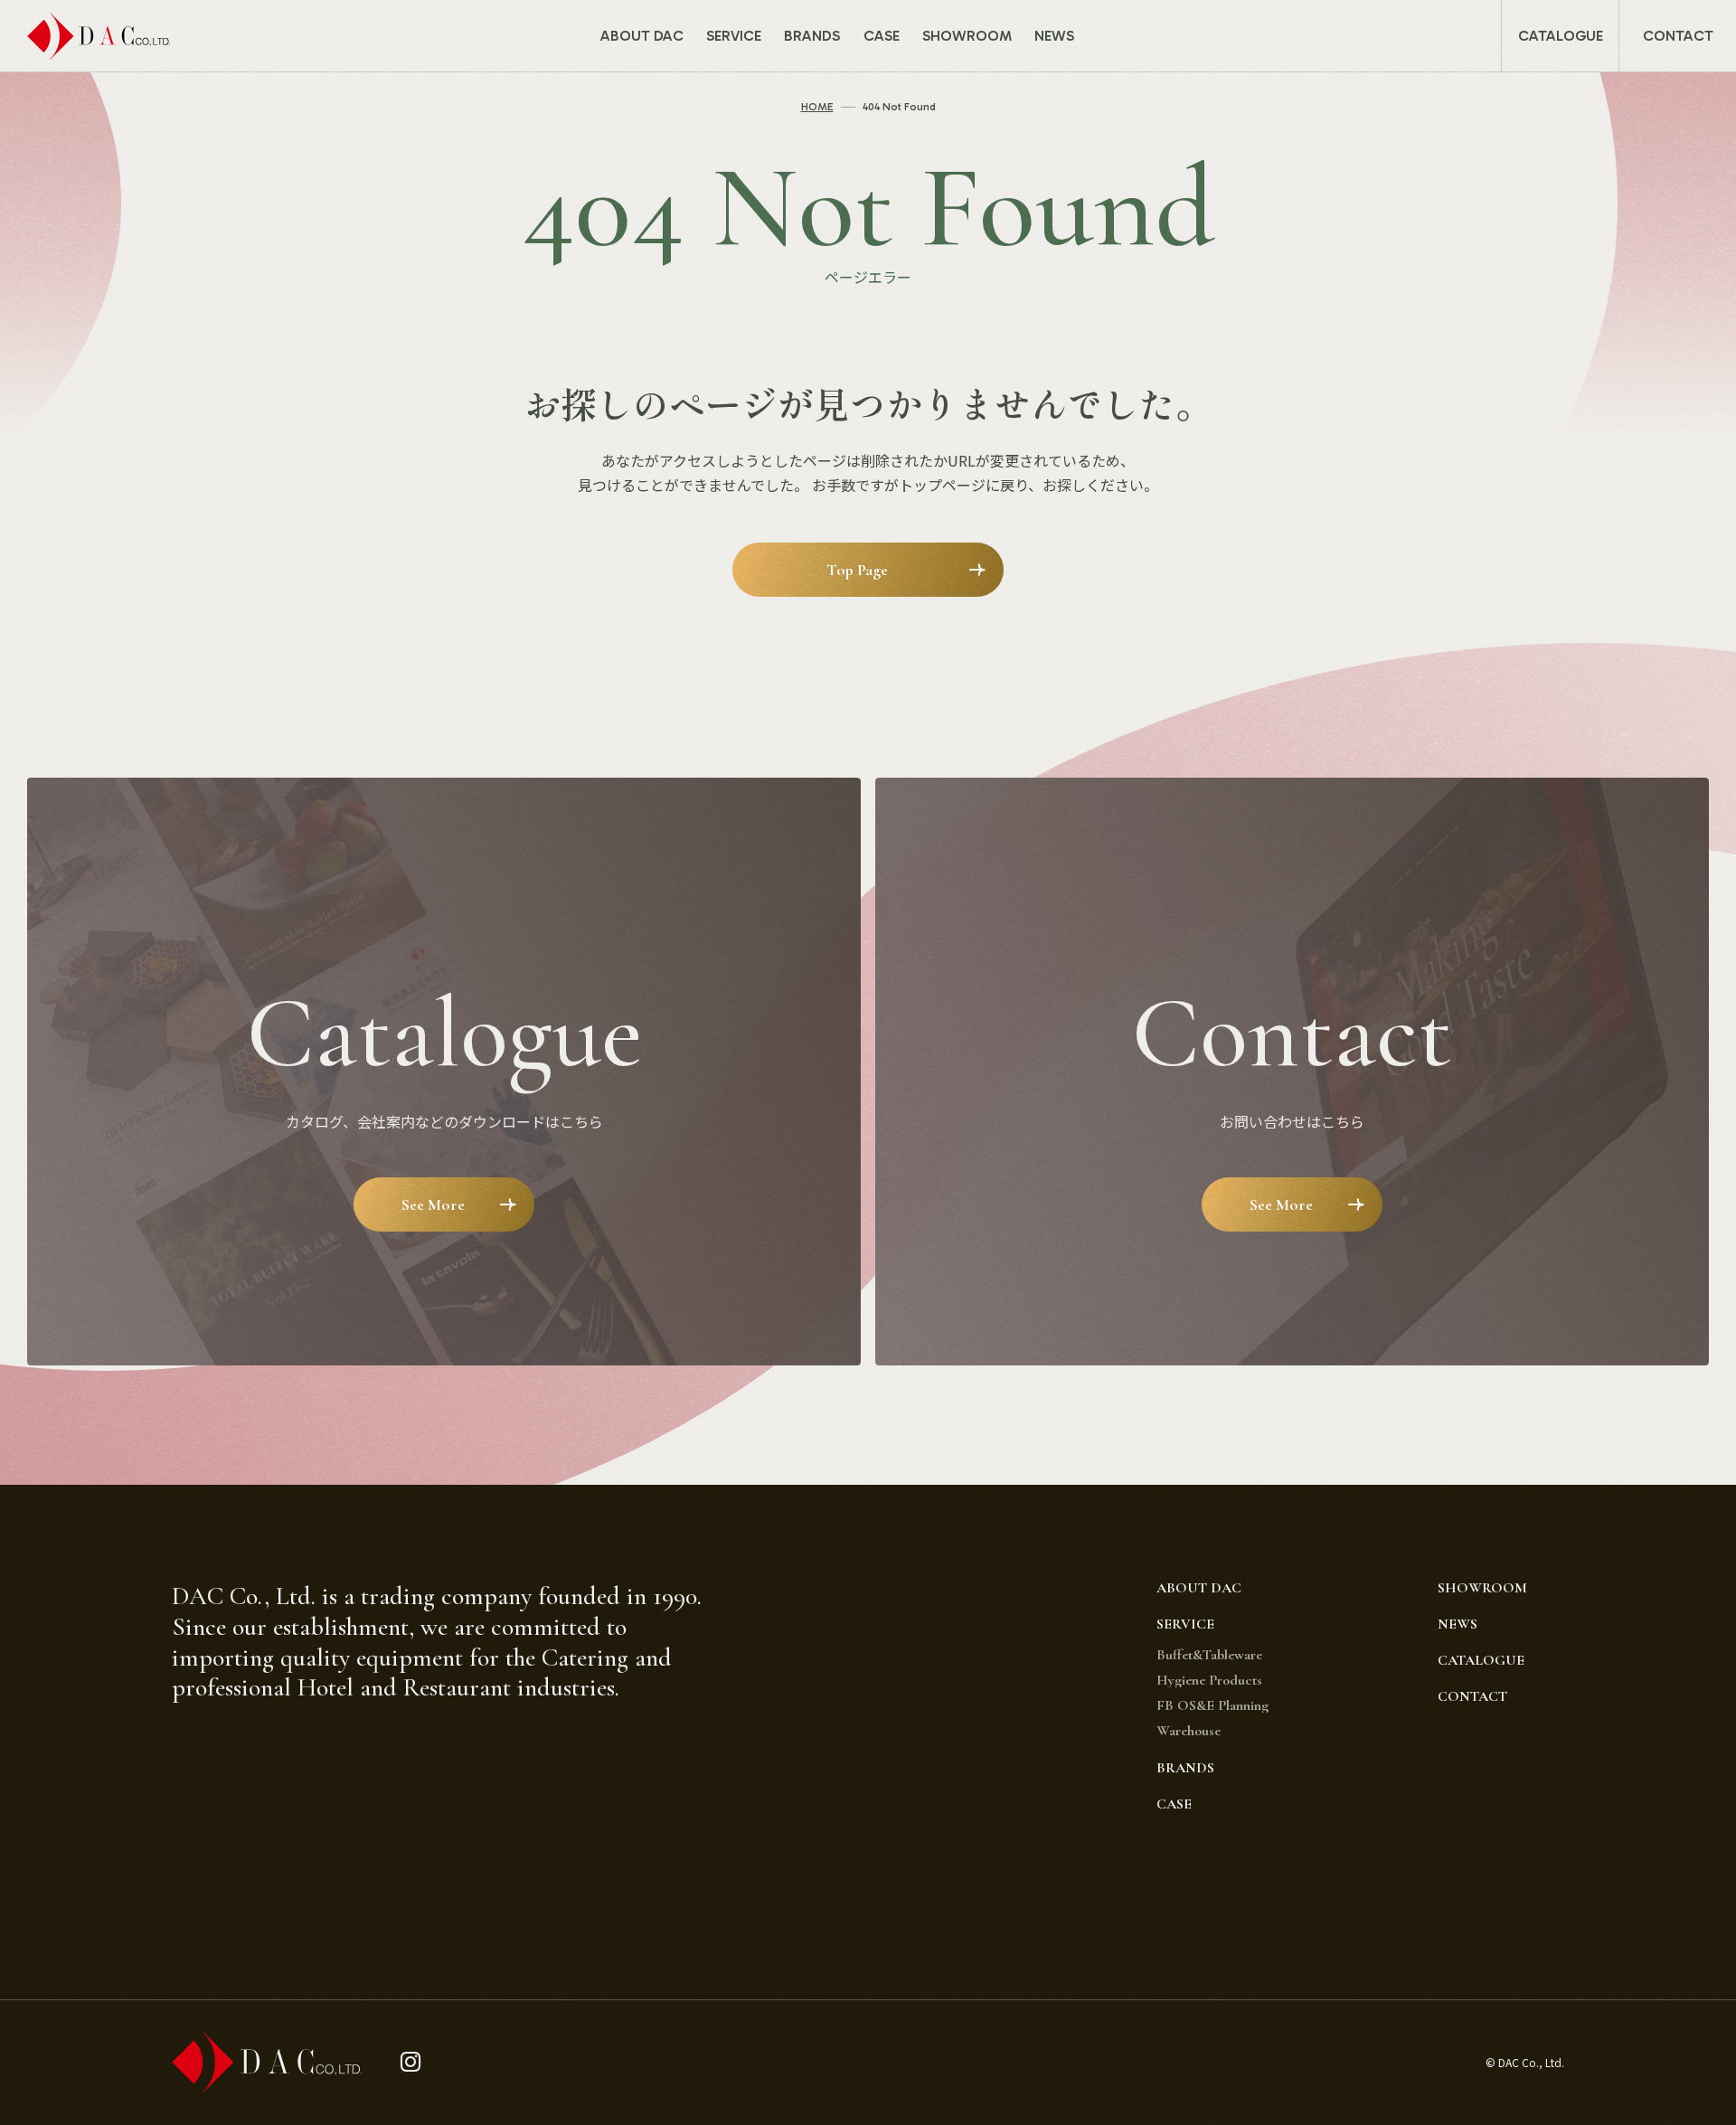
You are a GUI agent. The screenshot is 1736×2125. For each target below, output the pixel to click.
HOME (817, 107)
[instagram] (411, 2062)
